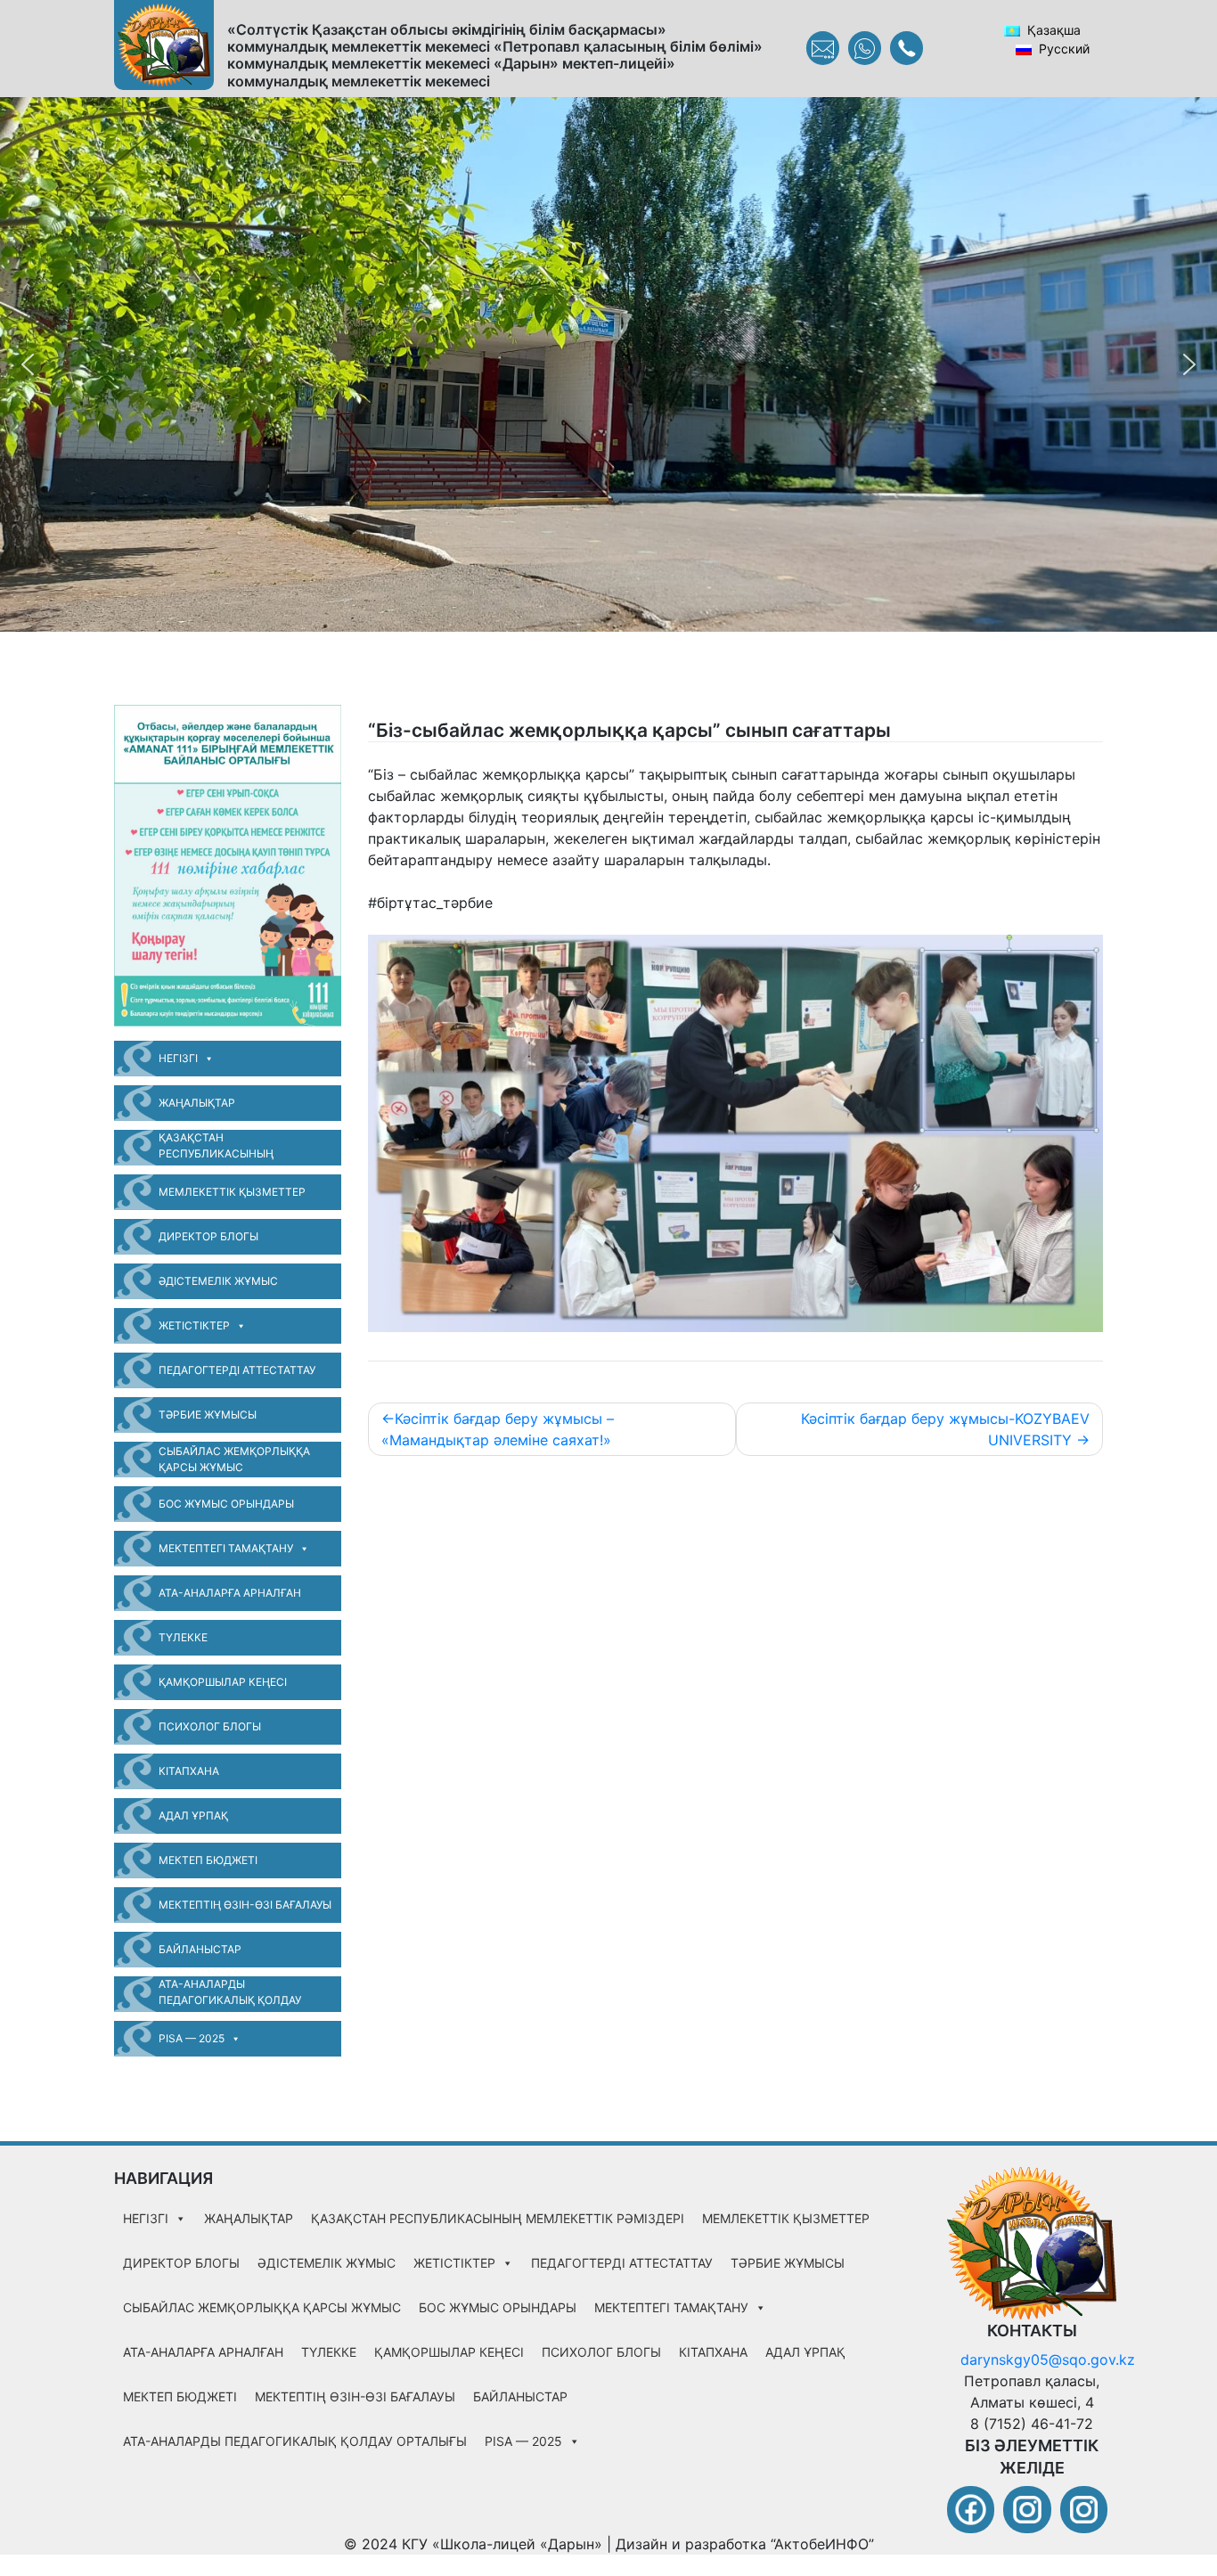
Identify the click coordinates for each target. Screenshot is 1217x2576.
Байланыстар (200, 1949)
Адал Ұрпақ (193, 1815)
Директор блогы (208, 1236)
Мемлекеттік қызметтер (232, 1192)
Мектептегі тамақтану (226, 1548)
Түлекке (183, 1637)
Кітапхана (189, 1771)
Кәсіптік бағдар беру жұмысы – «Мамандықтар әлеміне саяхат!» (498, 1429)
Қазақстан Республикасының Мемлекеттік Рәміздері (228, 1148)
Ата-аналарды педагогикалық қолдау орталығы (230, 1995)
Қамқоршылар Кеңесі (223, 1682)
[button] (28, 364)
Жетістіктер (194, 1325)
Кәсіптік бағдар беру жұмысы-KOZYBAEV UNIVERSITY (945, 1429)
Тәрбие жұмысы (208, 1415)
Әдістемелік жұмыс (218, 1281)
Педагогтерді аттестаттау (237, 1370)
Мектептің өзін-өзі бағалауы (245, 1905)
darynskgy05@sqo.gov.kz (1048, 2359)
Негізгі (178, 1058)
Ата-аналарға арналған (230, 1593)
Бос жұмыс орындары (226, 1504)
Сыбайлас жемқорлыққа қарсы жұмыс (234, 1459)
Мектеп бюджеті (208, 1860)
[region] (608, 364)
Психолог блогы (210, 1726)
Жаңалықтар (197, 1103)
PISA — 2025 (192, 2038)
